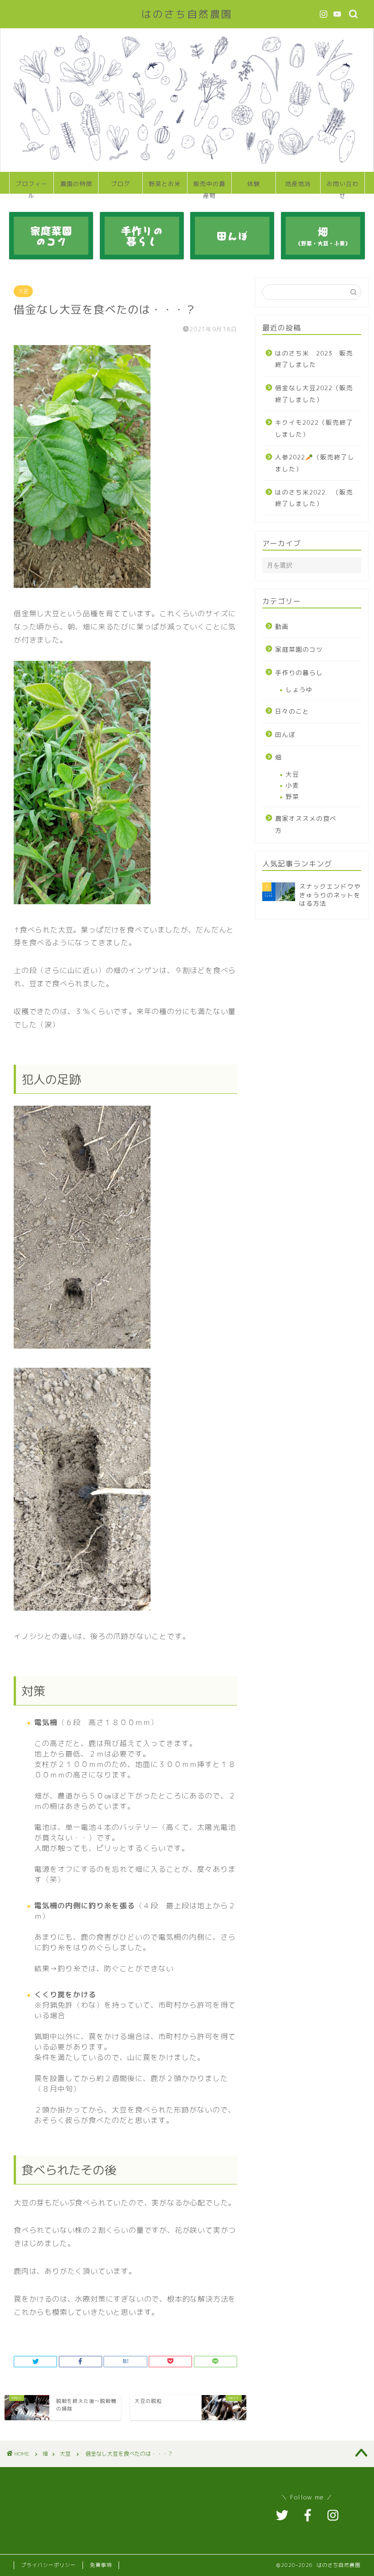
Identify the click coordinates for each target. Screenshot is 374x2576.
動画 (282, 626)
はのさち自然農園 (187, 14)
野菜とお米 (165, 184)
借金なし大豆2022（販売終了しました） (314, 394)
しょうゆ (299, 689)
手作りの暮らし (299, 672)
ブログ (120, 184)
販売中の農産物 (209, 187)
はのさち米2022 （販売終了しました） (314, 498)
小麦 (292, 785)
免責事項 (101, 2565)
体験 (254, 184)
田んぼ (285, 734)
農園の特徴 (76, 184)
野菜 (292, 796)
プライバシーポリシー (48, 2565)
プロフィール (31, 187)
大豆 (23, 291)
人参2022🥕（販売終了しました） (315, 463)
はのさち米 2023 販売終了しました (314, 359)
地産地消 (298, 184)
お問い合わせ (343, 187)
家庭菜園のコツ (299, 649)
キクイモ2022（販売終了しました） (314, 428)
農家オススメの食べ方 (306, 824)
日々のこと (292, 711)
